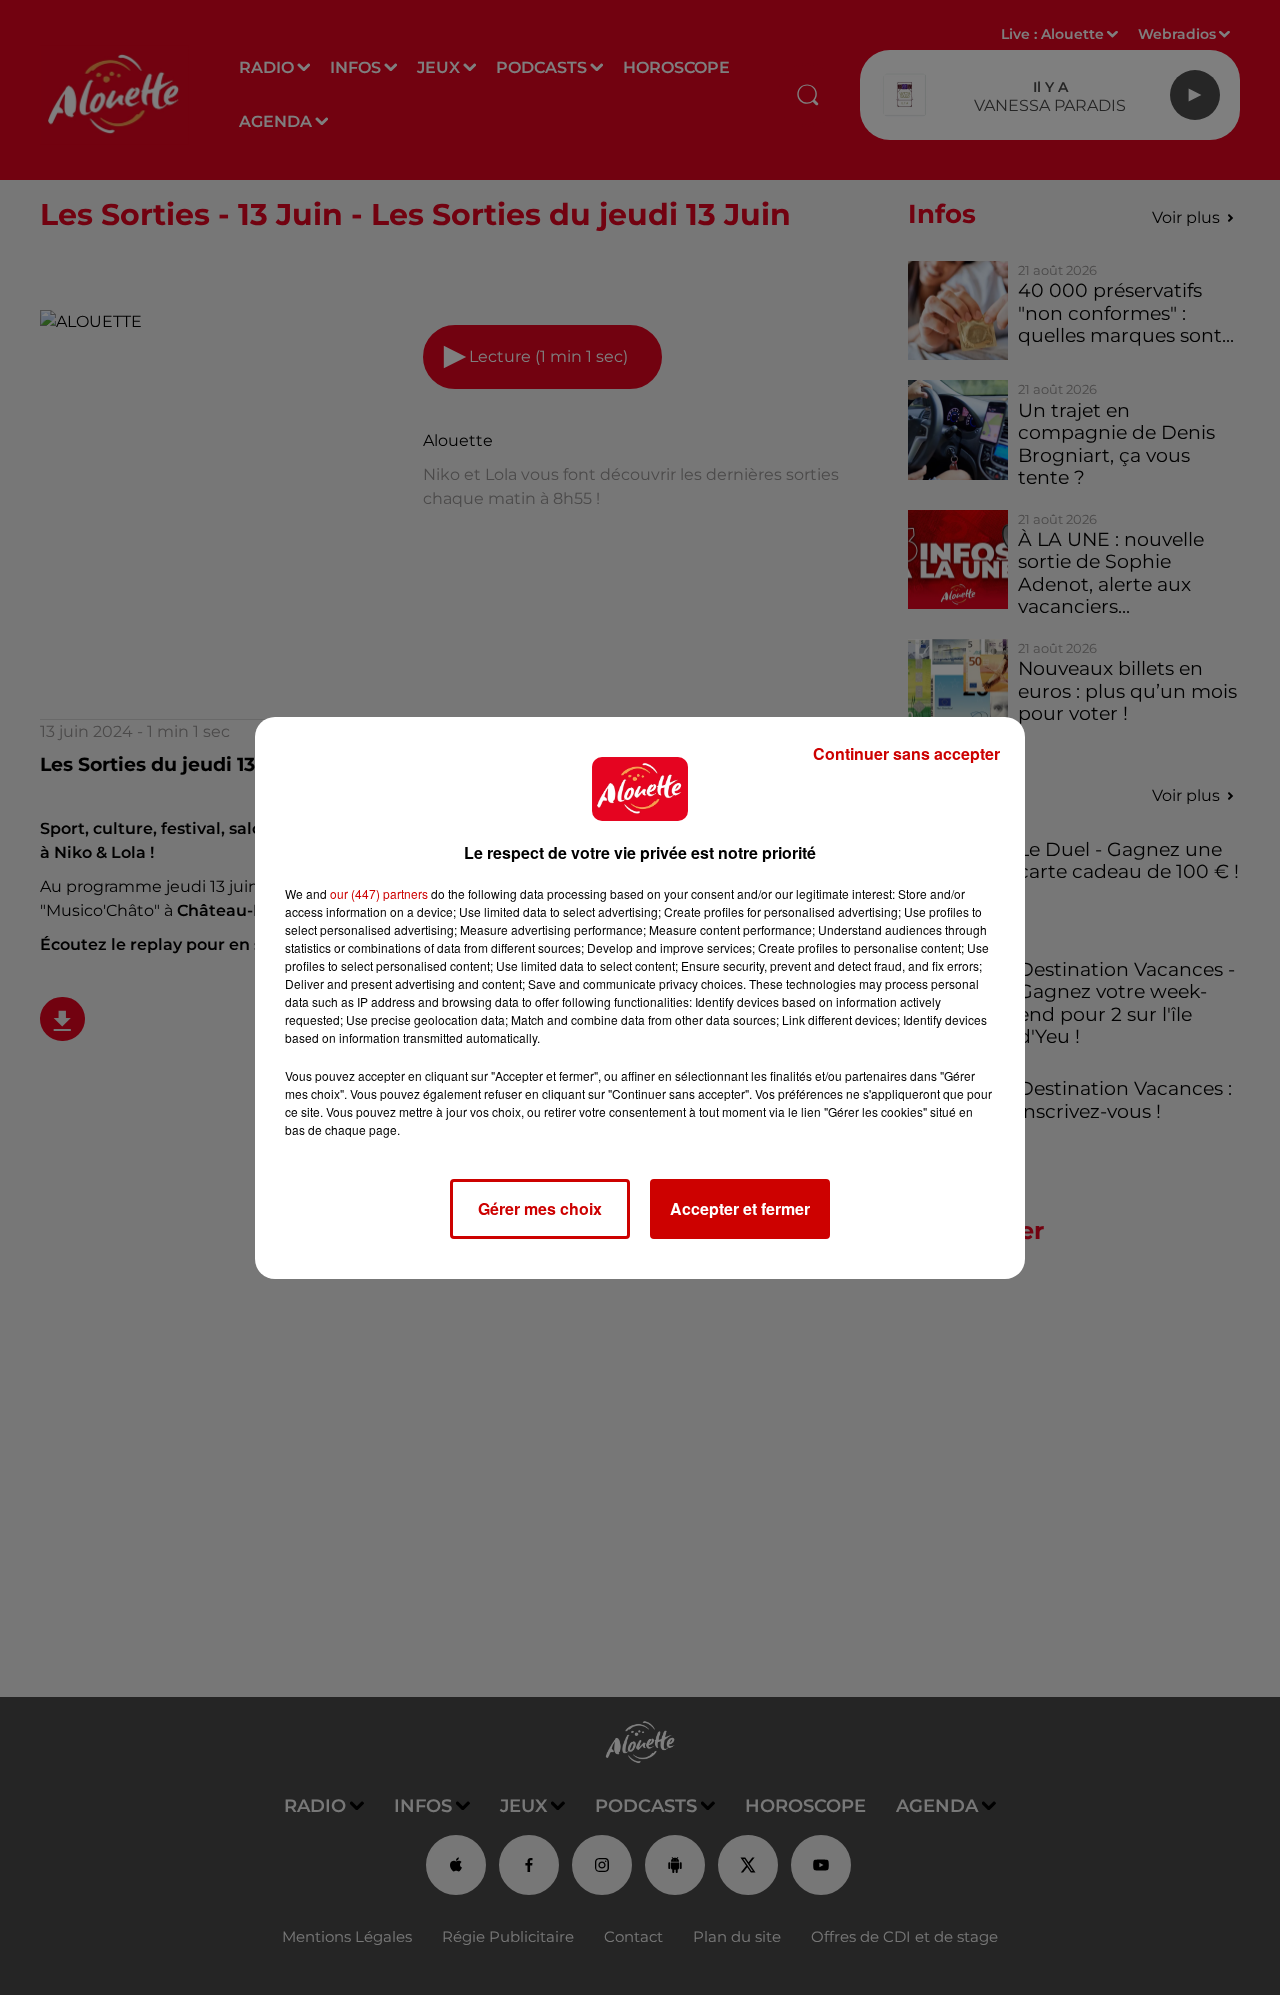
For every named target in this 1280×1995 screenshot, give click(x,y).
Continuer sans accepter (906, 753)
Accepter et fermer (740, 1208)
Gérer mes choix (540, 1208)
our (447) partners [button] (379, 893)
